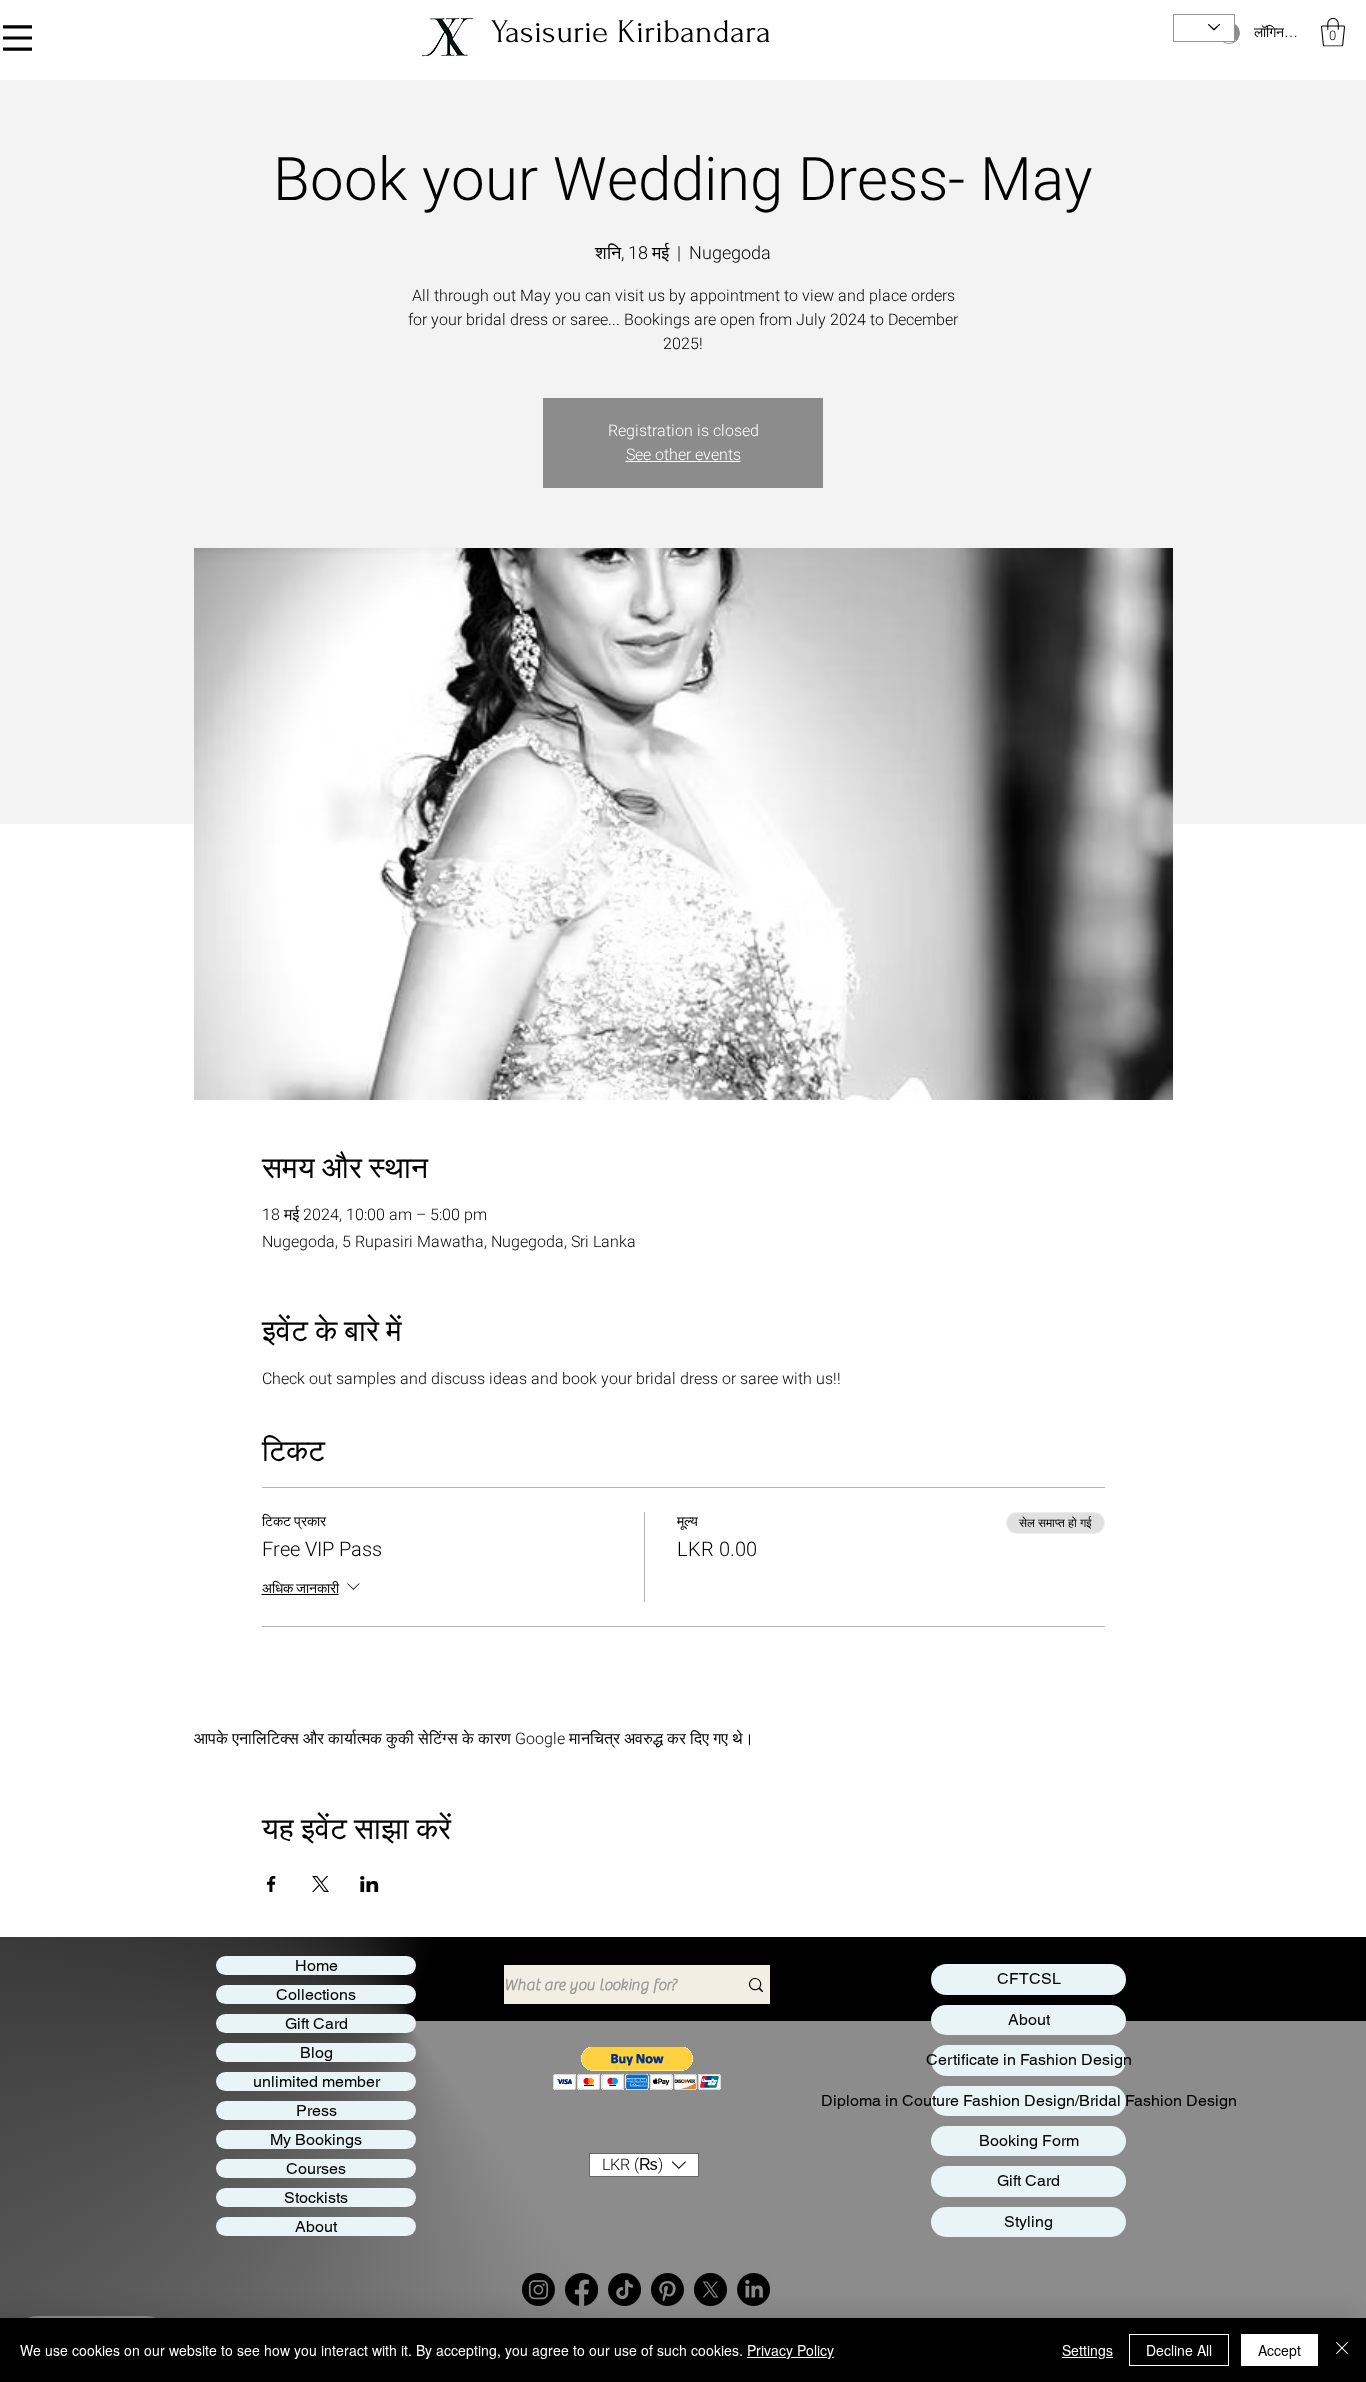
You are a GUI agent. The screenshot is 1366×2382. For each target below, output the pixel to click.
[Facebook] (581, 2289)
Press (316, 2110)
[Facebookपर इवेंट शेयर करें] (271, 1884)
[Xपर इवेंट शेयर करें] (320, 1884)
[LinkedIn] (753, 2289)
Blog (316, 2052)
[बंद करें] (1342, 2350)
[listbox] (644, 2165)
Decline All (1179, 2350)
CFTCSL (1029, 1978)
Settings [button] (1087, 2350)
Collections (316, 1994)
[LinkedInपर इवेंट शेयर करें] (369, 1884)
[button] (1333, 32)
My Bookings (316, 2139)
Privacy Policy (790, 2350)
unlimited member (316, 2081)
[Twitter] (710, 2289)
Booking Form (1029, 2140)
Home (316, 1965)
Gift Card (316, 2023)
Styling (1028, 2221)
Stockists (316, 2197)
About (316, 2226)
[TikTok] (624, 2289)
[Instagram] (538, 2289)
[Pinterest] (667, 2289)
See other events (683, 455)
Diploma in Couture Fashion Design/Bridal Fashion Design (1028, 2100)
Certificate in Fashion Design (1028, 2059)
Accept (1279, 2350)
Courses (316, 2168)
